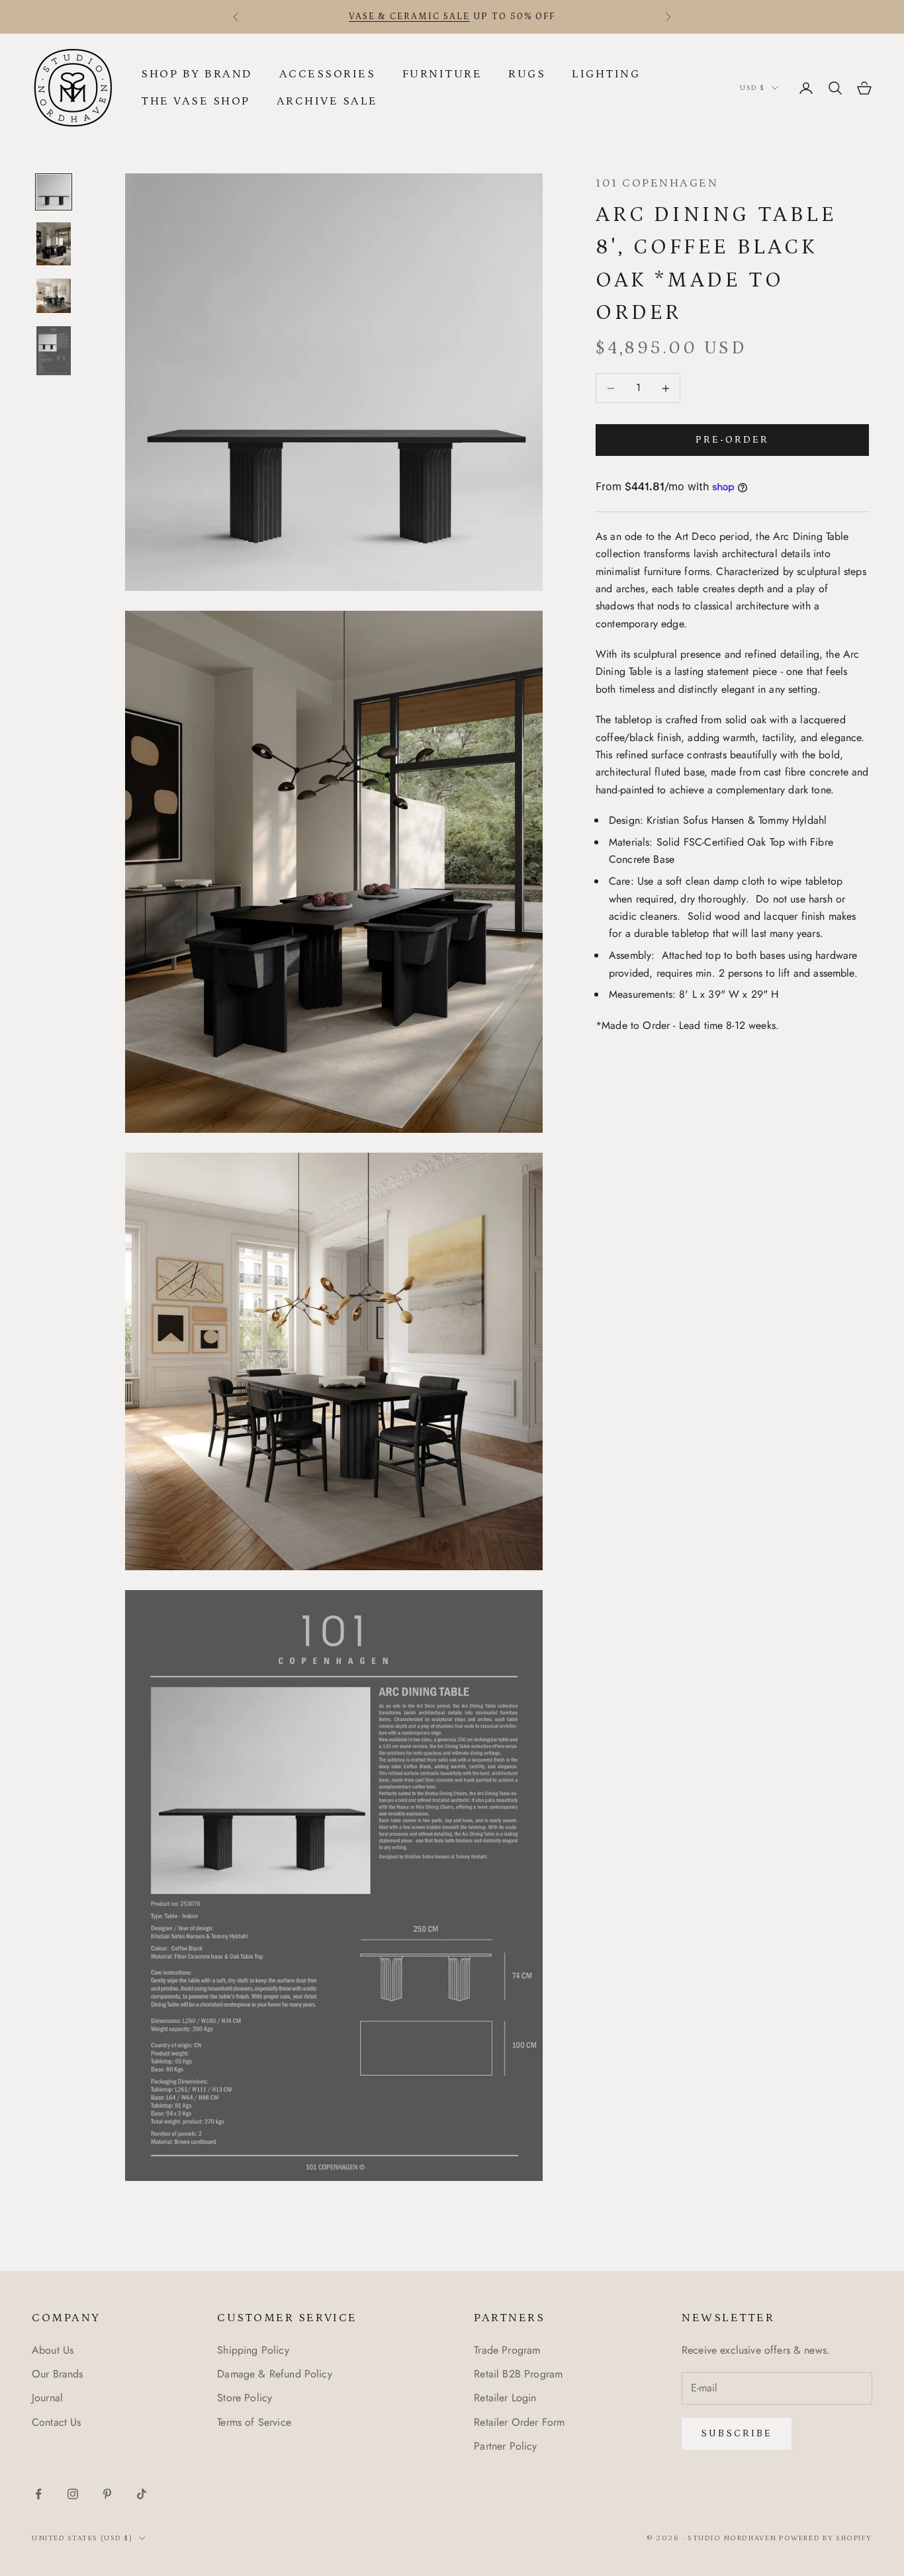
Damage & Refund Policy (275, 2374)
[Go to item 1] (54, 192)
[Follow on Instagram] (73, 2494)
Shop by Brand (197, 74)
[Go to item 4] (54, 350)
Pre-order (732, 440)
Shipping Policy (253, 2350)
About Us (53, 2350)
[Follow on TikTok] (142, 2494)
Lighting (606, 74)
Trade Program (507, 2350)
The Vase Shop (196, 101)
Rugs (527, 74)
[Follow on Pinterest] (107, 2494)
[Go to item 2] (54, 244)
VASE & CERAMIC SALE (409, 17)
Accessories (328, 74)
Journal (47, 2398)
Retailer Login (505, 2398)
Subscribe (737, 2433)
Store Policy (245, 2398)
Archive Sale (327, 101)
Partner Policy (505, 2446)
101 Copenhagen (657, 183)
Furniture (442, 74)
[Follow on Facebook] (38, 2494)
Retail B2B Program (518, 2374)
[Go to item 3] (54, 296)
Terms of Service (254, 2422)
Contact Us (57, 2422)
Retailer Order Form (519, 2422)
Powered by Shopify (826, 2538)
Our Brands (58, 2374)
